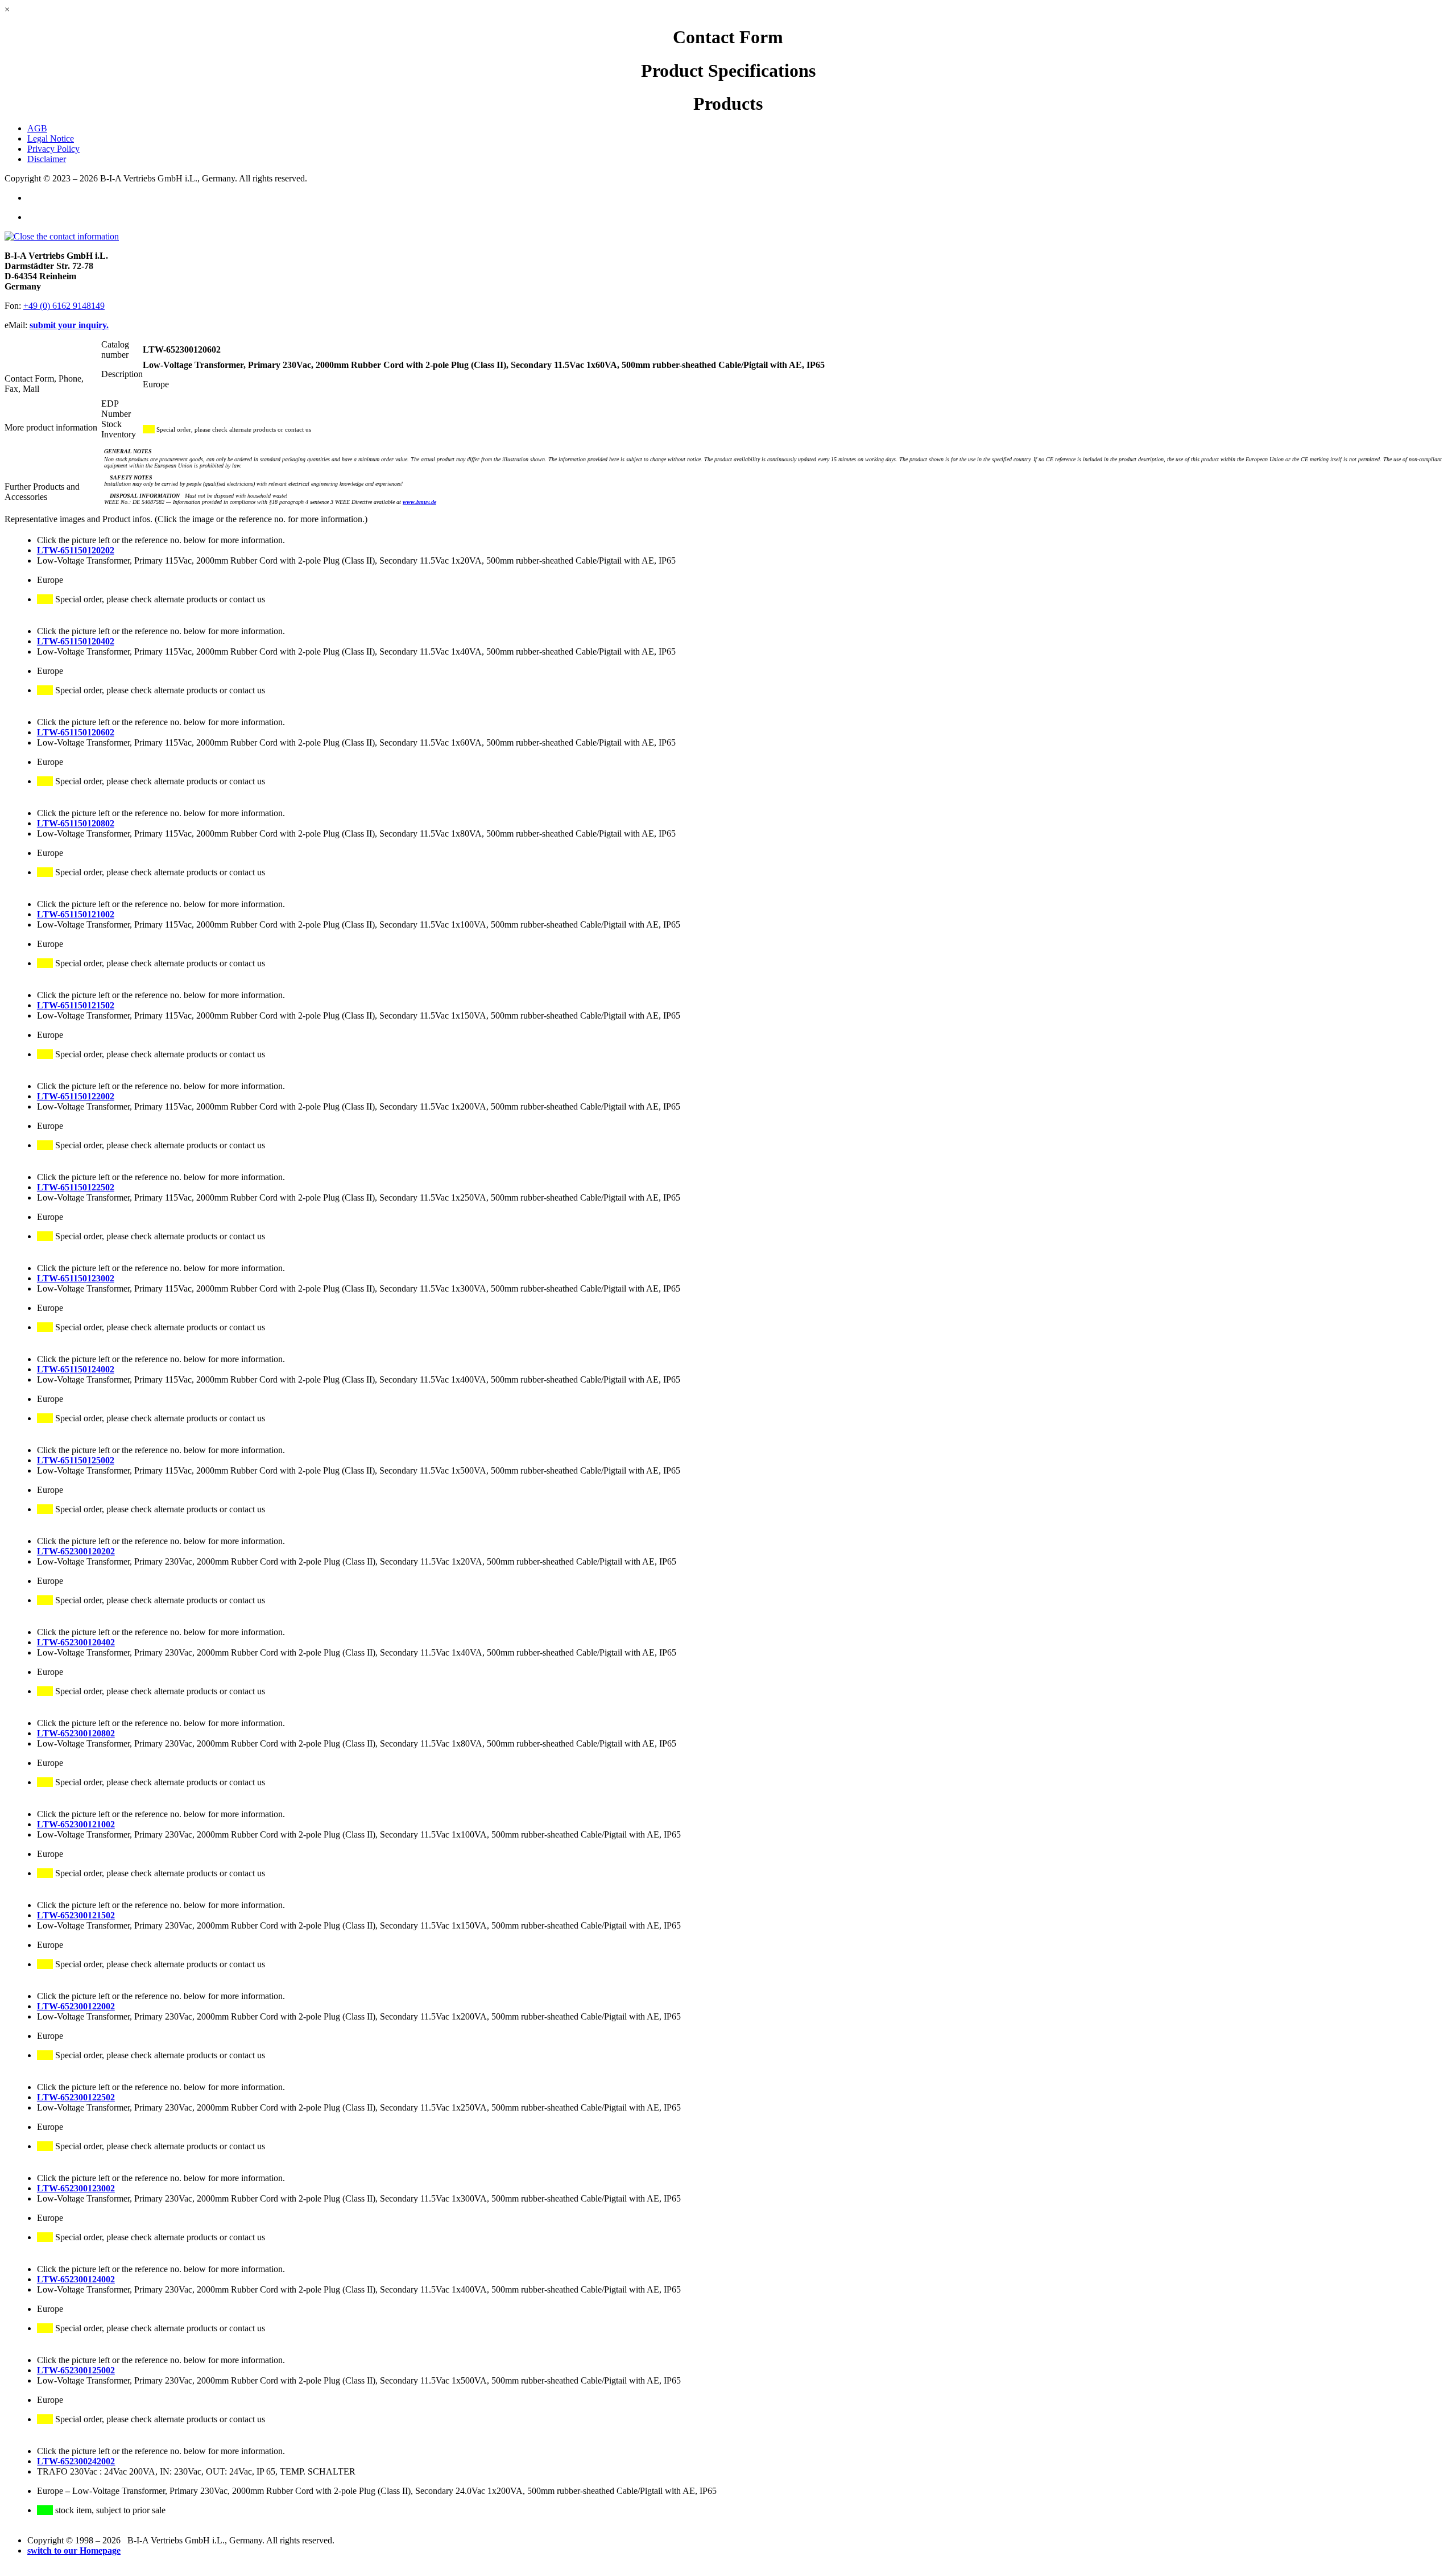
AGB (37, 128)
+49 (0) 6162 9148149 (64, 306)
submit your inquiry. (69, 325)
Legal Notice (51, 138)
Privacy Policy (53, 149)
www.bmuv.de (419, 502)
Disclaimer (47, 159)
